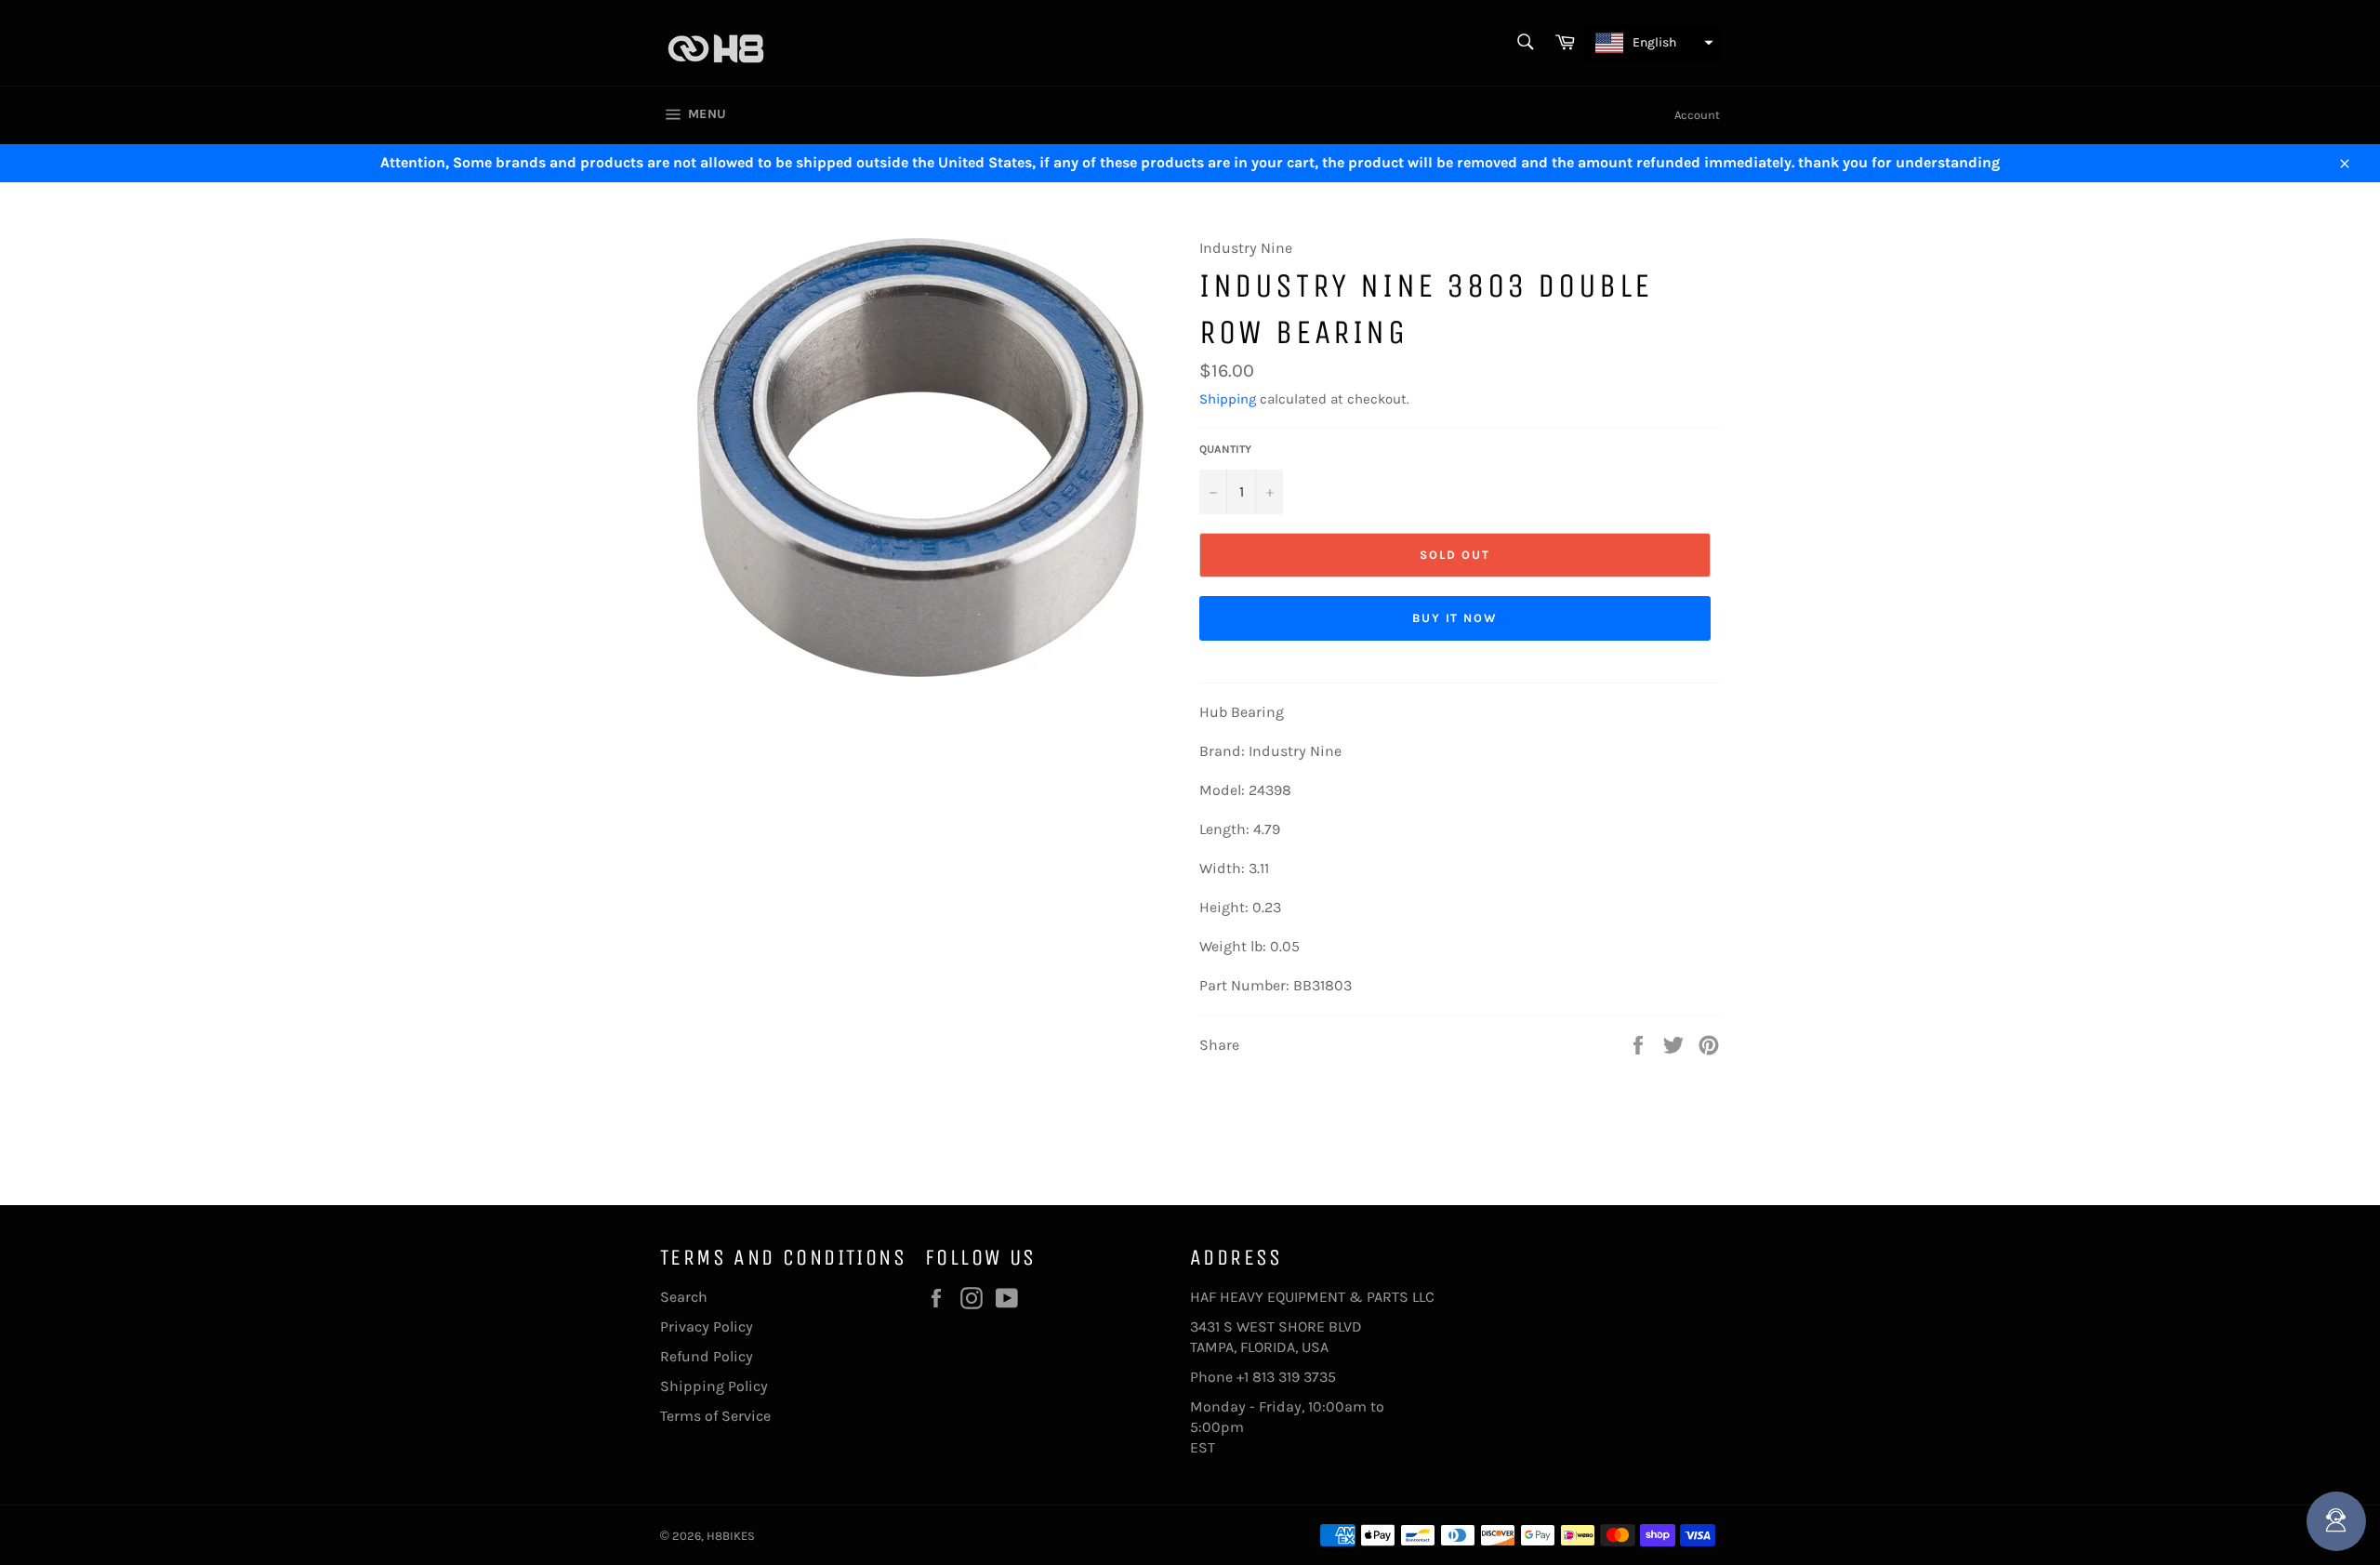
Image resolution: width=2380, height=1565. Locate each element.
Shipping (1228, 399)
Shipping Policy (714, 1386)
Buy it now (1455, 618)
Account (1697, 115)
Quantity (1225, 449)
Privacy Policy (707, 1326)
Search (684, 1297)
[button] (1652, 43)
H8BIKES (731, 1536)
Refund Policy (707, 1356)
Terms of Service (715, 1416)
